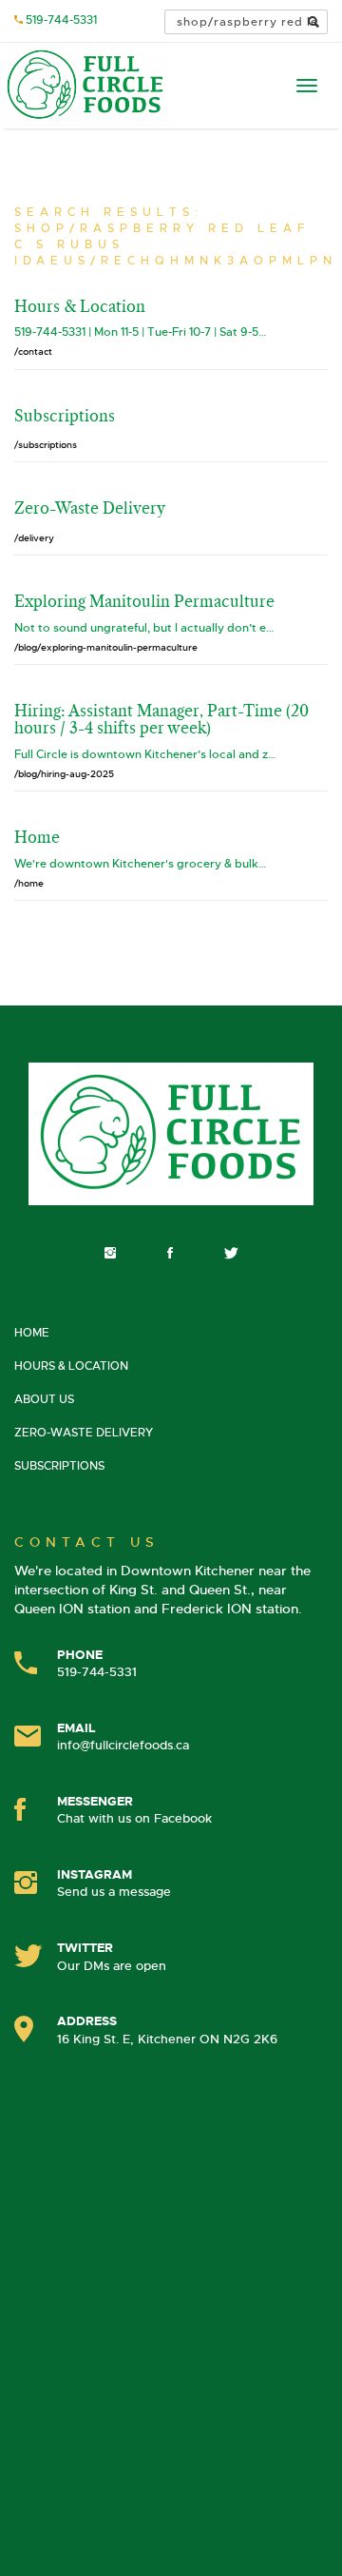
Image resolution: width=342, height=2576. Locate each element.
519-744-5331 (61, 20)
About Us (44, 1399)
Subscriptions (59, 1466)
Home (32, 1333)
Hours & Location (71, 1366)
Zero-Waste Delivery (84, 1433)
